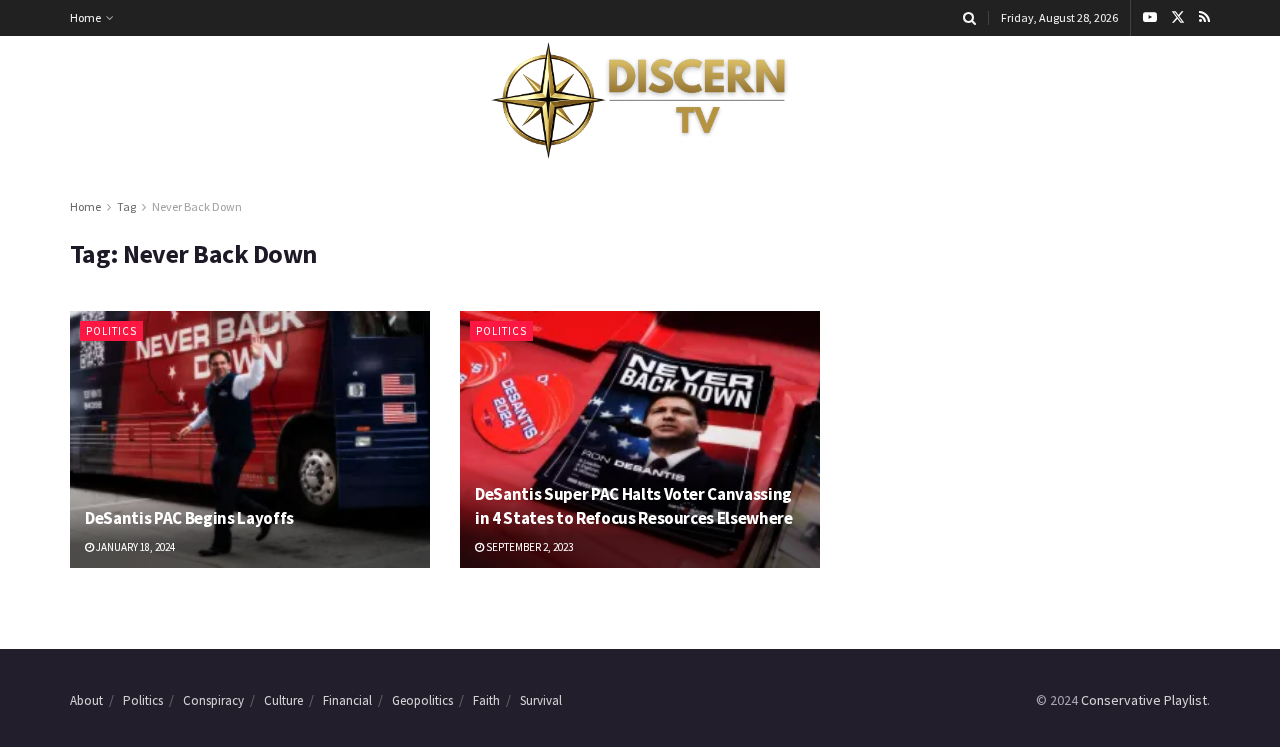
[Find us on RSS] (1204, 18)
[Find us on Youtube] (1150, 18)
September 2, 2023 (528, 547)
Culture (283, 700)
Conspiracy (213, 700)
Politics (111, 331)
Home (85, 17)
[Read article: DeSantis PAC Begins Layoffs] (250, 439)
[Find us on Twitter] (1178, 18)
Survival (541, 700)
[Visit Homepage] (640, 101)
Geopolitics (422, 700)
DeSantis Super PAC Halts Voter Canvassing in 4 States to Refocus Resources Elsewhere (634, 506)
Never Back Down (197, 206)
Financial (347, 700)
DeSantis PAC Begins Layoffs (189, 518)
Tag (126, 206)
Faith (486, 700)
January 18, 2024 (134, 547)
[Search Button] (969, 18)
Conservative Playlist (1144, 700)
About (86, 700)
